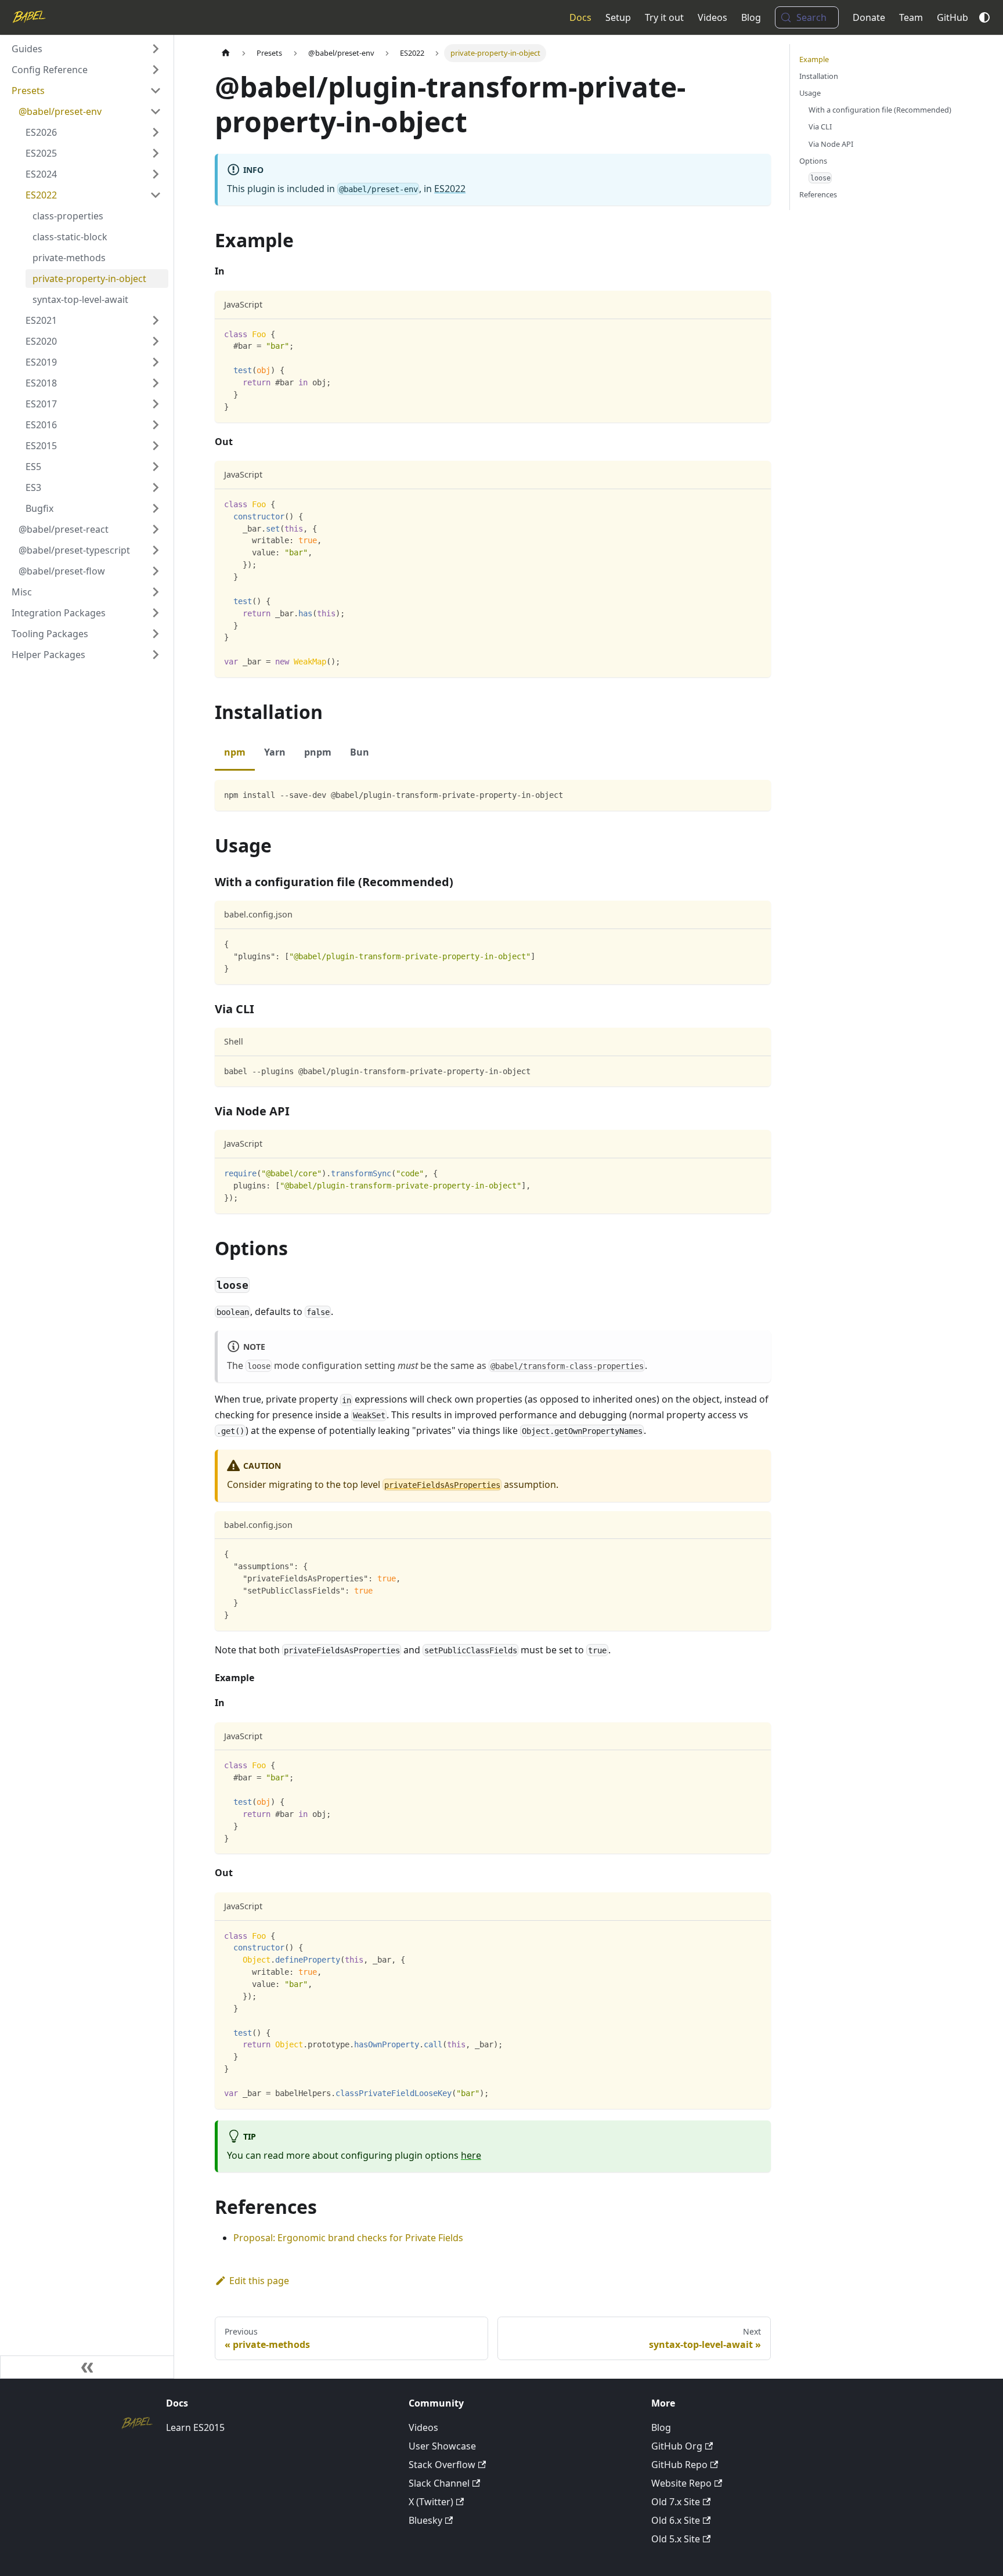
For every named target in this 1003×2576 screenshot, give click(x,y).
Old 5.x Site (676, 2539)
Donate (869, 17)
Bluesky (425, 2520)
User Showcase (442, 2446)
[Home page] (226, 53)
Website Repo (681, 2483)
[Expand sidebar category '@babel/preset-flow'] (156, 571)
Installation (819, 76)
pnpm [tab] (318, 752)
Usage (810, 93)
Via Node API (831, 144)
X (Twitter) (431, 2502)
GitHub (953, 17)
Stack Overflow (442, 2465)
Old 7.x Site (676, 2502)
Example (814, 59)
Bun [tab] (360, 752)
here (471, 2155)
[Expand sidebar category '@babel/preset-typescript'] (156, 550)
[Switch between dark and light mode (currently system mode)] (984, 17)
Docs (580, 17)
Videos (712, 17)
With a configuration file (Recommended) (880, 110)
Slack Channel (439, 2483)
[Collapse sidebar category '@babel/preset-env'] (156, 111)
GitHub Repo (679, 2465)
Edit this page (259, 2281)
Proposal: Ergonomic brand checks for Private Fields (348, 2238)
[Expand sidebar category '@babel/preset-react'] (156, 529)
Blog (751, 17)
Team (911, 17)
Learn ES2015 (195, 2427)
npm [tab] (235, 752)
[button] (86, 49)
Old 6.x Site (676, 2520)
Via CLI (820, 127)
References (818, 194)
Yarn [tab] (275, 752)
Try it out (664, 17)
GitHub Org (677, 2446)
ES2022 (450, 189)
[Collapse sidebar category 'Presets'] (156, 91)
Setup (618, 17)
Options (813, 161)
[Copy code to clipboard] (757, 333)
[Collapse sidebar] (87, 2367)
